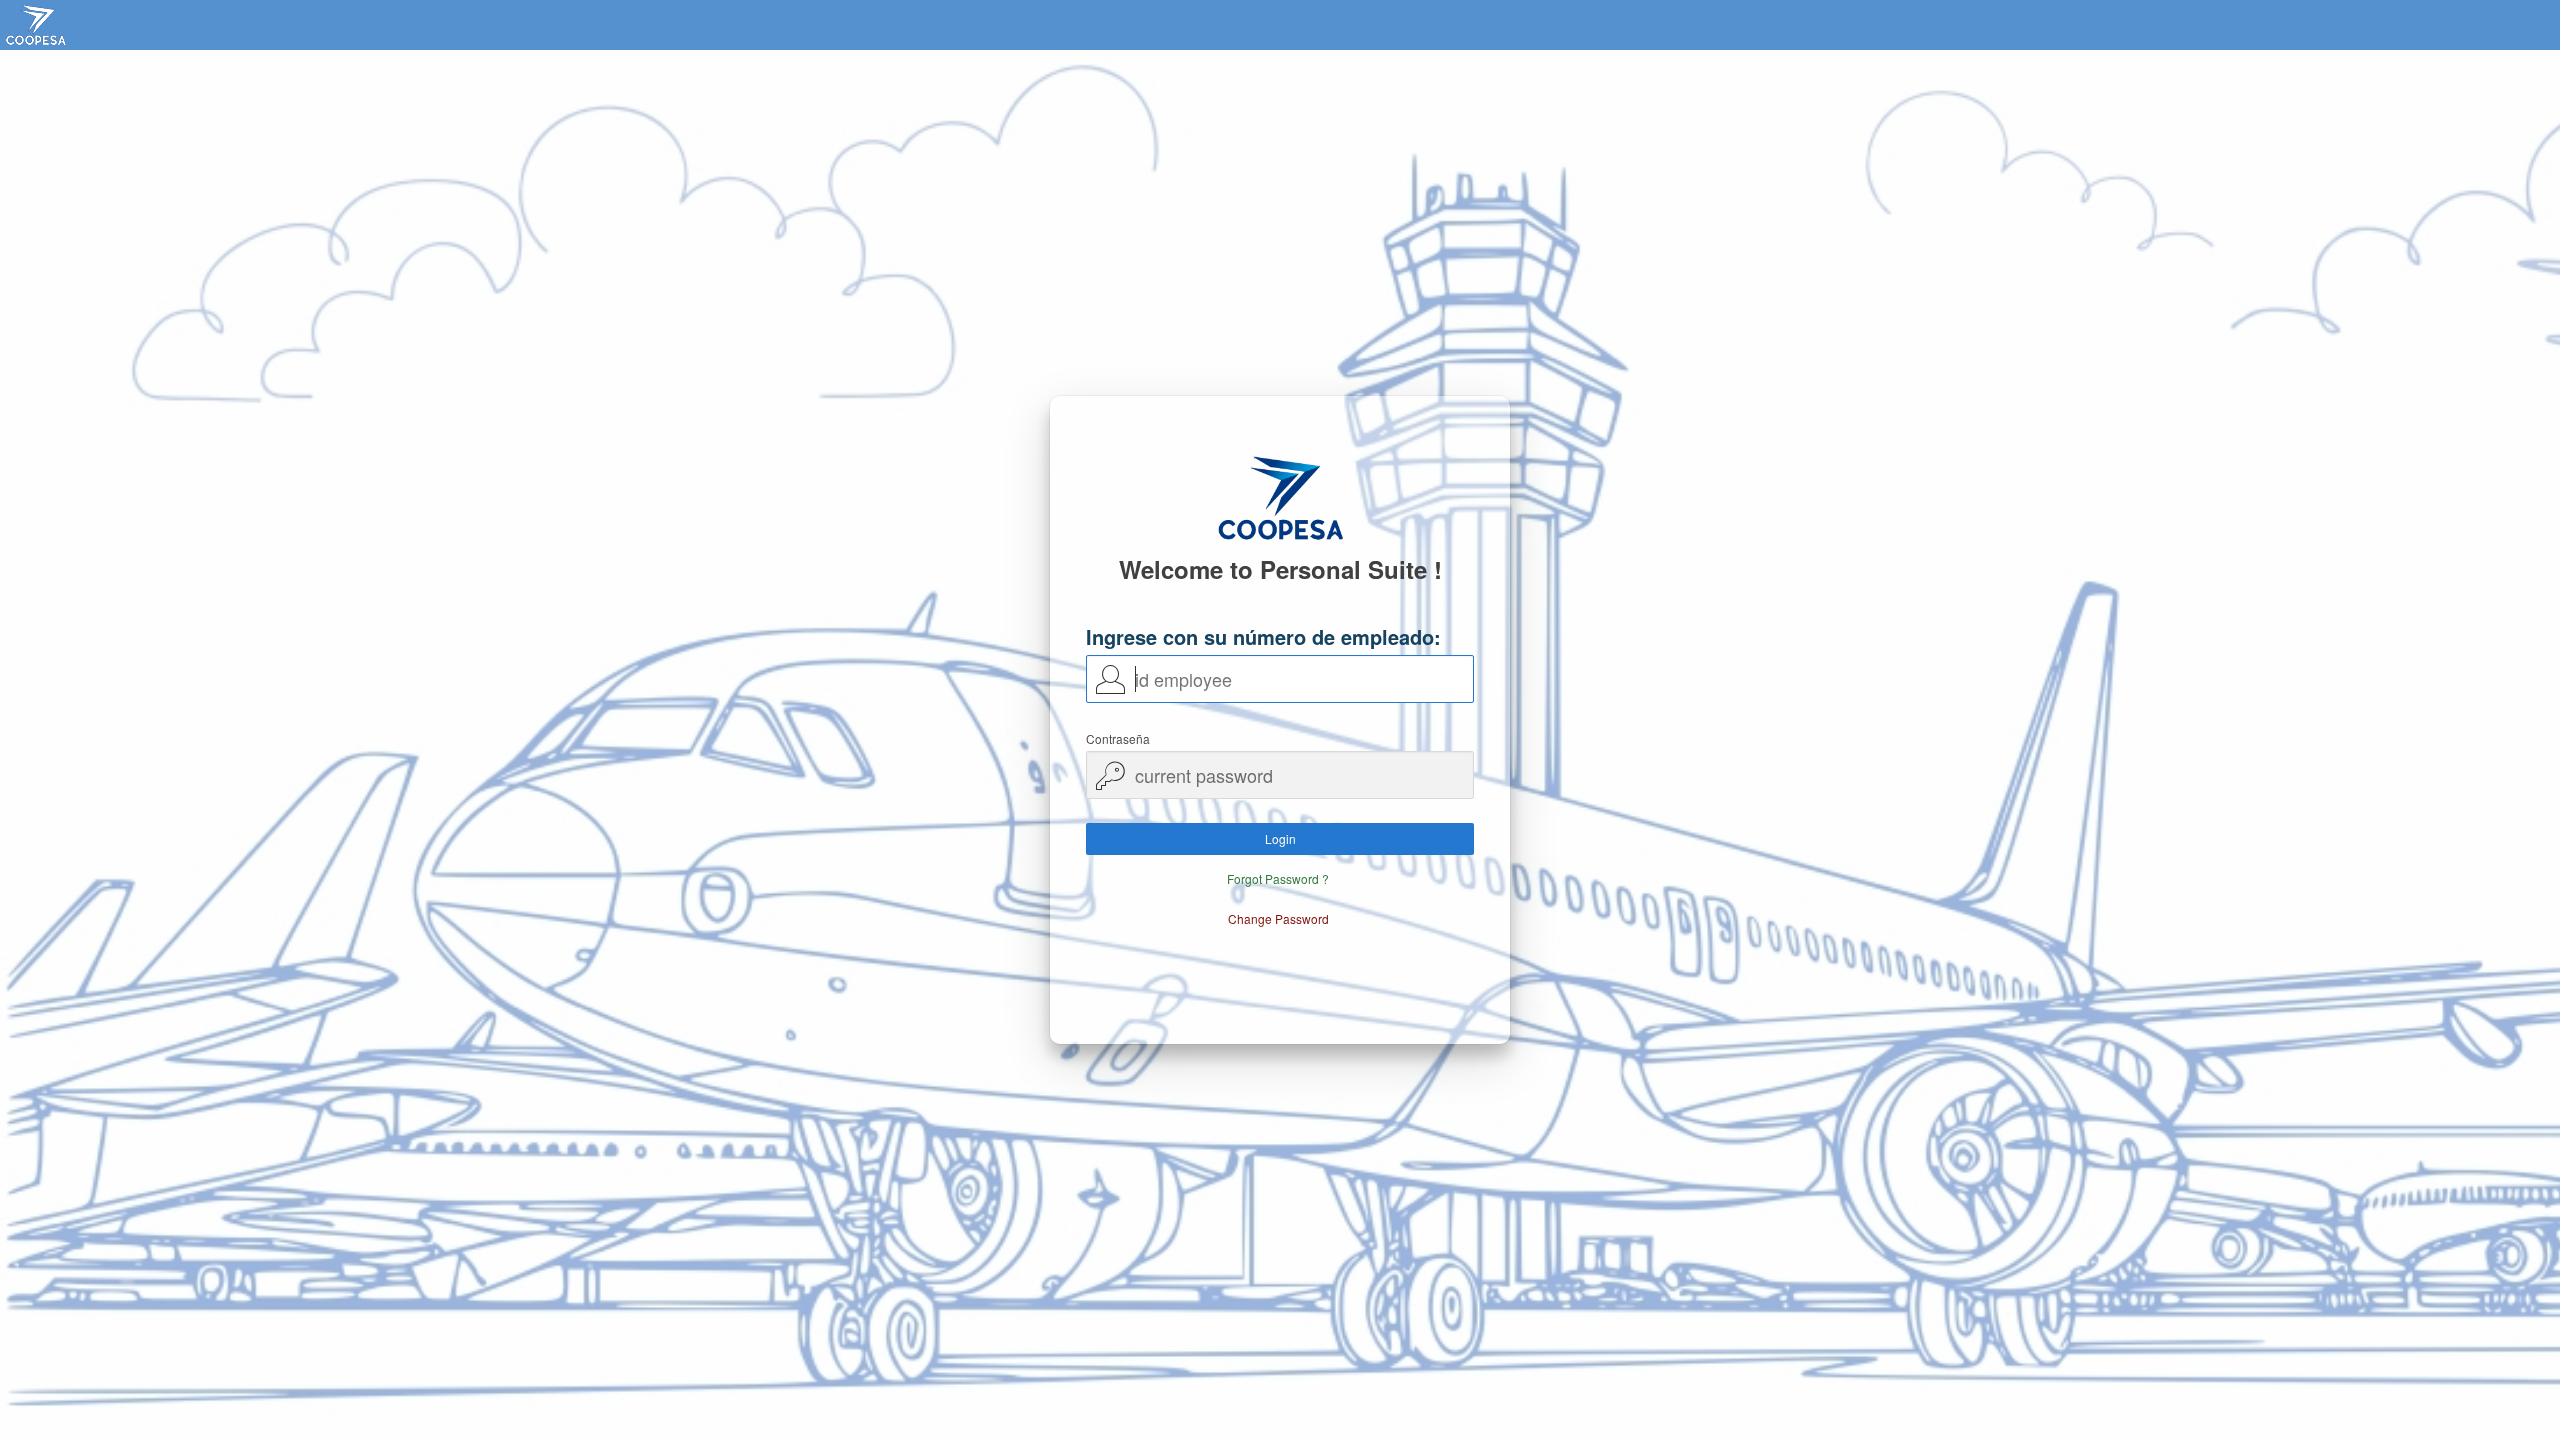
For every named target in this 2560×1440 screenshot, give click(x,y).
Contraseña (1118, 738)
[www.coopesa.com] (43, 25)
